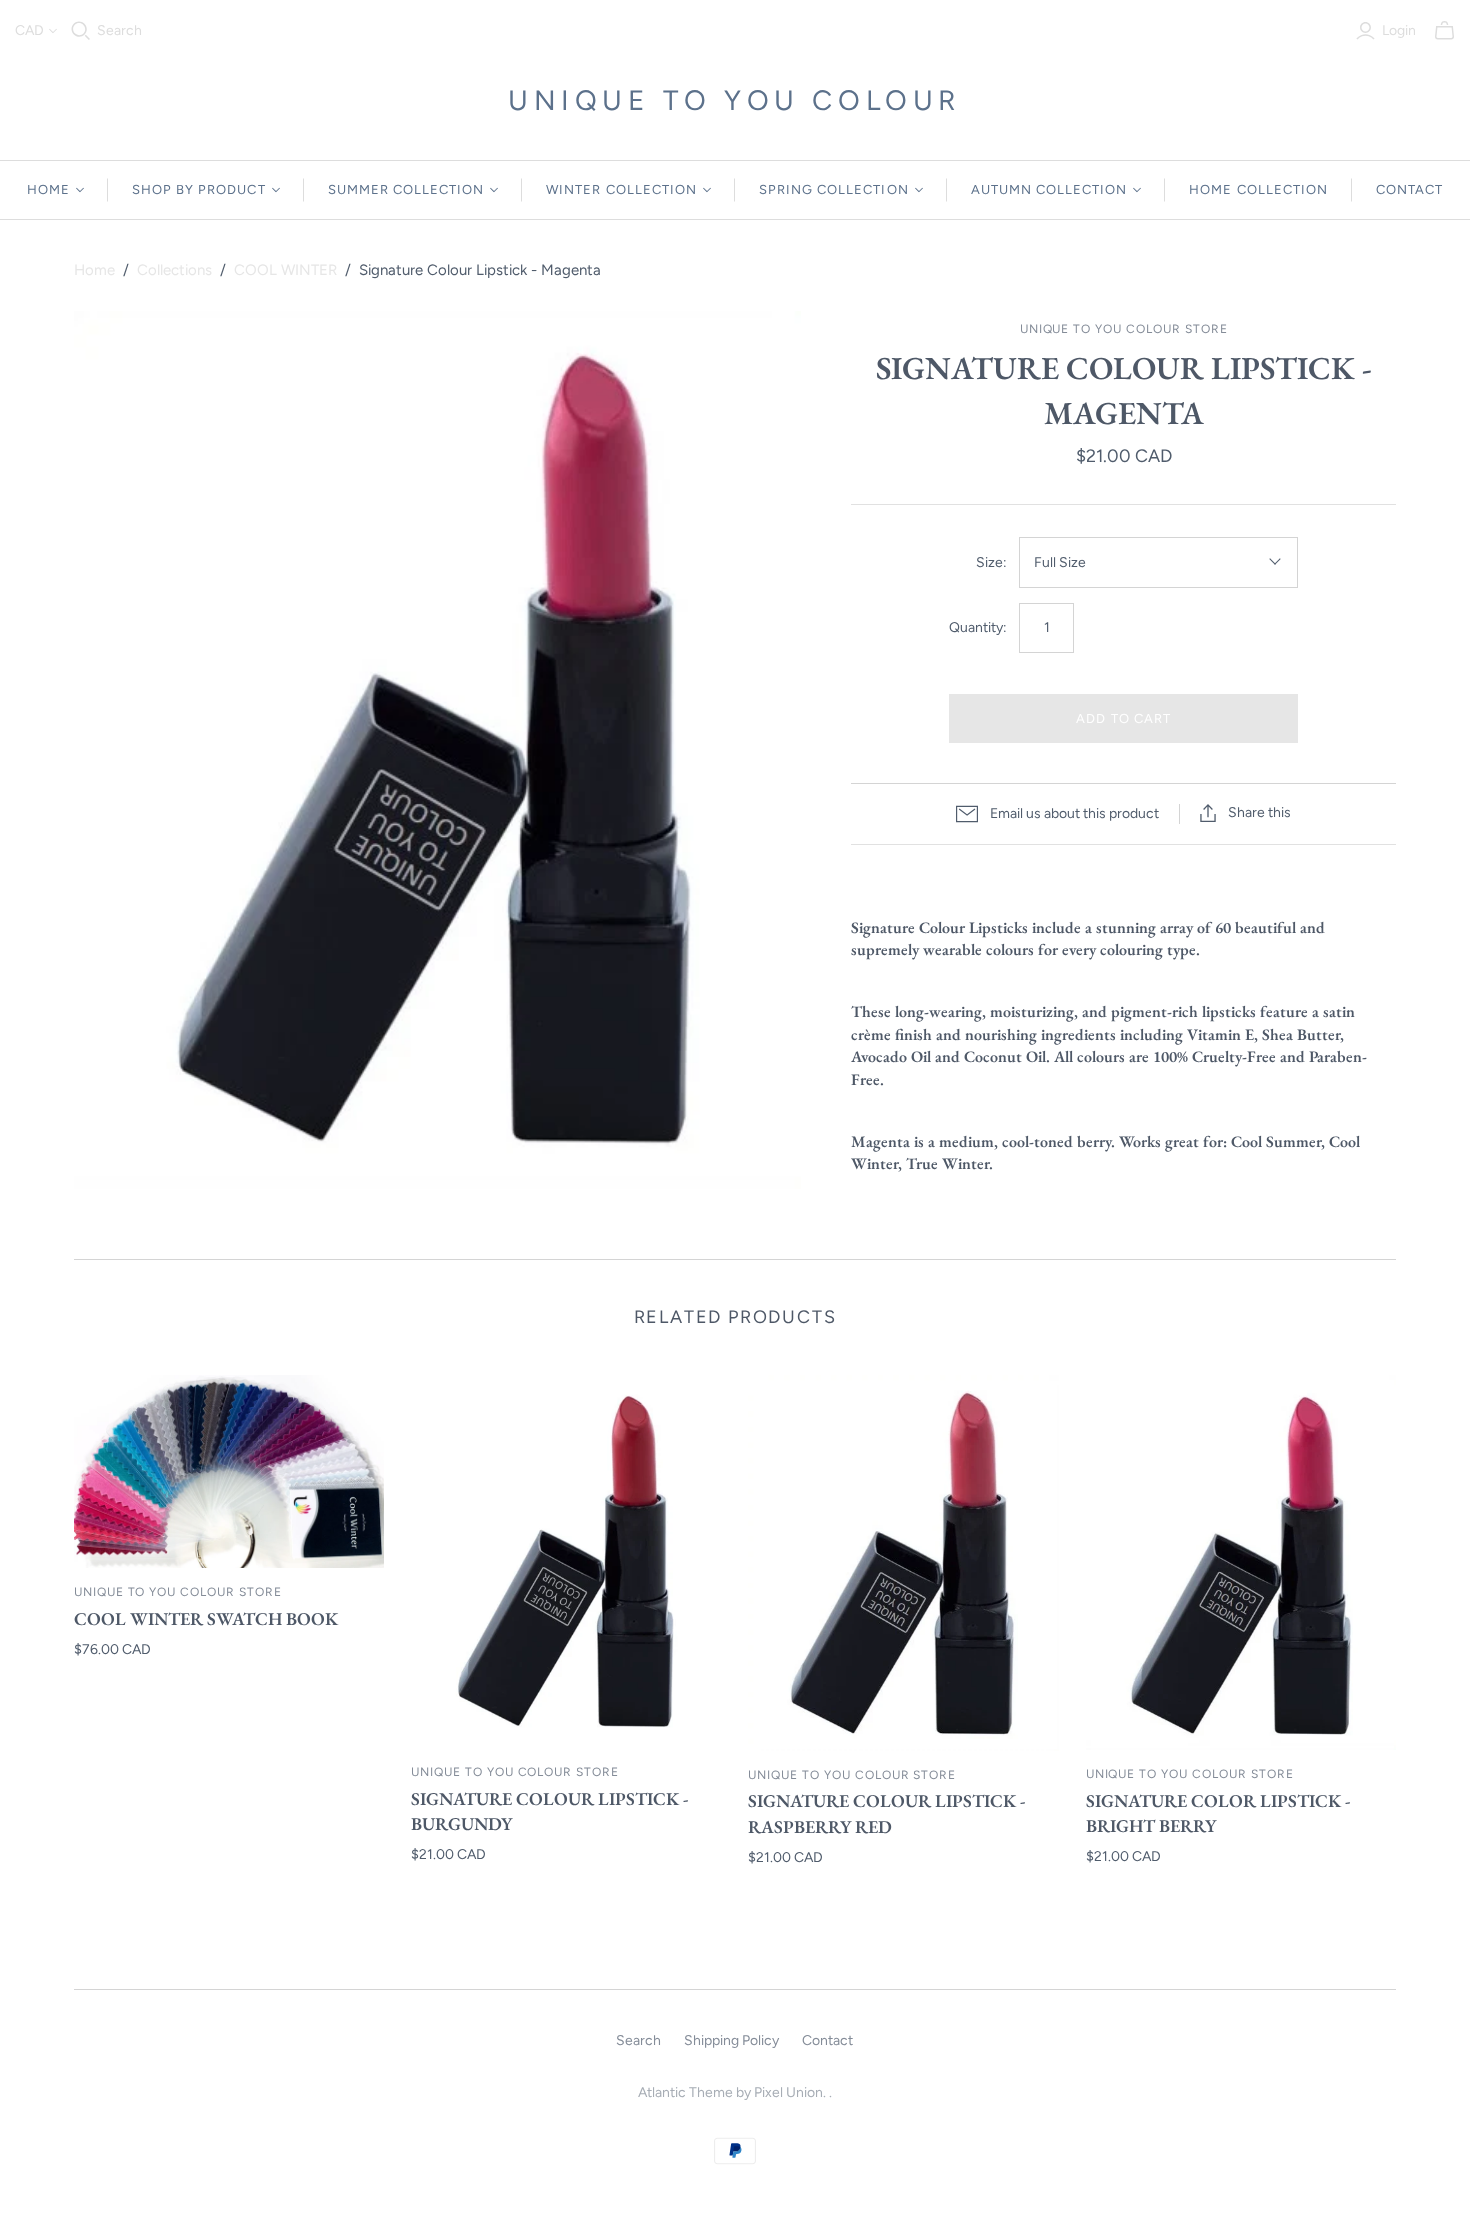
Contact (827, 2040)
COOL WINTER (285, 270)
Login (1399, 30)
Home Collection (1258, 189)
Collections (174, 270)
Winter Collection (621, 189)
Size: (991, 562)
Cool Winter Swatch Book (206, 1618)
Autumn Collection (1049, 189)
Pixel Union (788, 2092)
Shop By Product (199, 189)
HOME (48, 189)
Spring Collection (834, 189)
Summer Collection (406, 189)
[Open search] (81, 31)
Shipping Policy (731, 2040)
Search (119, 30)
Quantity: (978, 627)
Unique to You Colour (735, 100)
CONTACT (1409, 189)
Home (94, 270)
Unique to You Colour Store (178, 1592)
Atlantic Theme (685, 2092)
